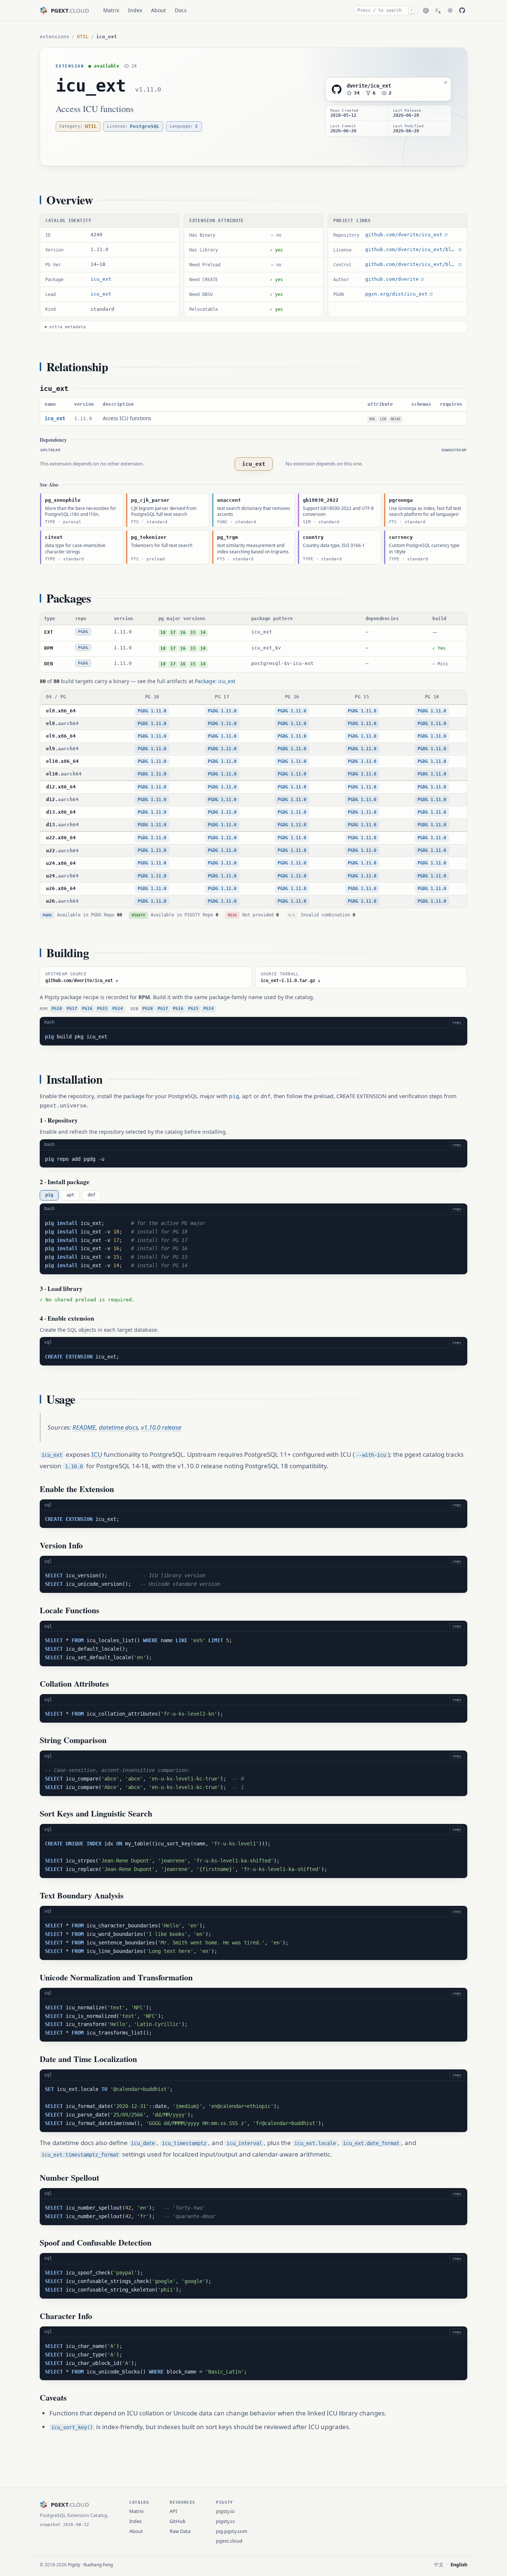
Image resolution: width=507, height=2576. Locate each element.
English (459, 2565)
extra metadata (68, 327)
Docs (181, 10)
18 (163, 633)
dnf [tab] (91, 1195)
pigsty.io (225, 2511)
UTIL (83, 37)
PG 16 (292, 697)
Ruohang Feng (98, 2565)
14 (203, 633)
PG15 (102, 1009)
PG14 (118, 1009)
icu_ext (91, 86)
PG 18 (152, 697)
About (158, 10)
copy (457, 1022)
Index (135, 10)
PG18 (57, 1009)
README (84, 1427)
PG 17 (222, 697)
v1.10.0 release (161, 1427)
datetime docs (118, 1427)
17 (173, 633)
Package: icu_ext (215, 681)
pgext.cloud (229, 2541)
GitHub (178, 2521)
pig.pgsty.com (232, 2531)
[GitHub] (462, 10)
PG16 (87, 1009)
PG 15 (362, 697)
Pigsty (74, 2565)
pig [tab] (49, 1195)
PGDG (83, 632)
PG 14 (432, 697)
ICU (97, 1454)
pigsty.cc (225, 2521)
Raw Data (180, 2531)
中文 (439, 2565)
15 (193, 633)
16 (183, 633)
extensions (55, 37)
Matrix (111, 10)
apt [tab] (70, 1195)
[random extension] (426, 11)
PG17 (72, 1009)
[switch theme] (450, 10)
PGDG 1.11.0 (152, 711)
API (173, 2511)
